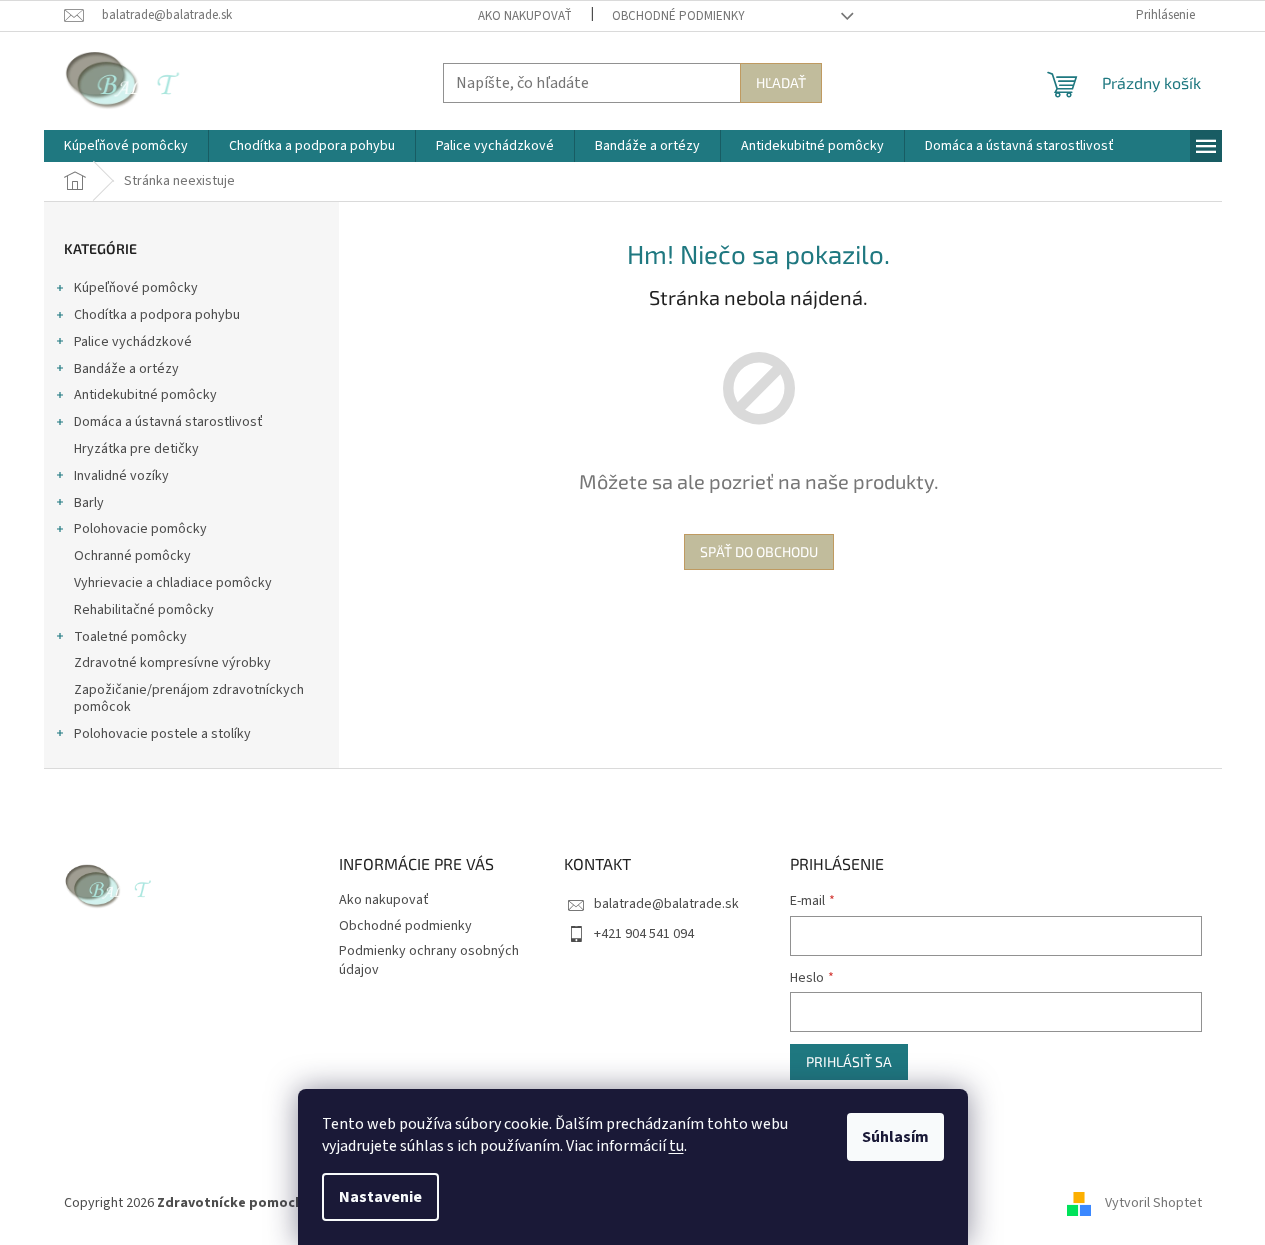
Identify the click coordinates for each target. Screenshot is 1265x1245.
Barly (89, 503)
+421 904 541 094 (644, 934)
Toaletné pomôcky (130, 637)
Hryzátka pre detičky (136, 449)
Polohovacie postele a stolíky (162, 734)
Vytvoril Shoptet (1153, 1203)
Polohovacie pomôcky (140, 529)
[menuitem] (126, 146)
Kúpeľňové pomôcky (136, 288)
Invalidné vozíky (121, 476)
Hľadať (781, 82)
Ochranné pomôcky (132, 556)
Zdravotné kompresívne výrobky (172, 663)
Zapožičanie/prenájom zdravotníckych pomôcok (189, 698)
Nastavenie (380, 1197)
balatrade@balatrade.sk (666, 904)
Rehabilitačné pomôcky (144, 610)
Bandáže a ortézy (126, 369)
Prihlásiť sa (849, 1061)
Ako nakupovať (525, 16)
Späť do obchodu (759, 551)
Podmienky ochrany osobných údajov (429, 960)
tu (676, 1146)
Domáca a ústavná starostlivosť (168, 422)
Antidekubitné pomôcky (145, 395)
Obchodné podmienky (678, 16)
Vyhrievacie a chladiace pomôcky (173, 583)
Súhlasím (895, 1137)
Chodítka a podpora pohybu (157, 315)
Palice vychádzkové (133, 342)
